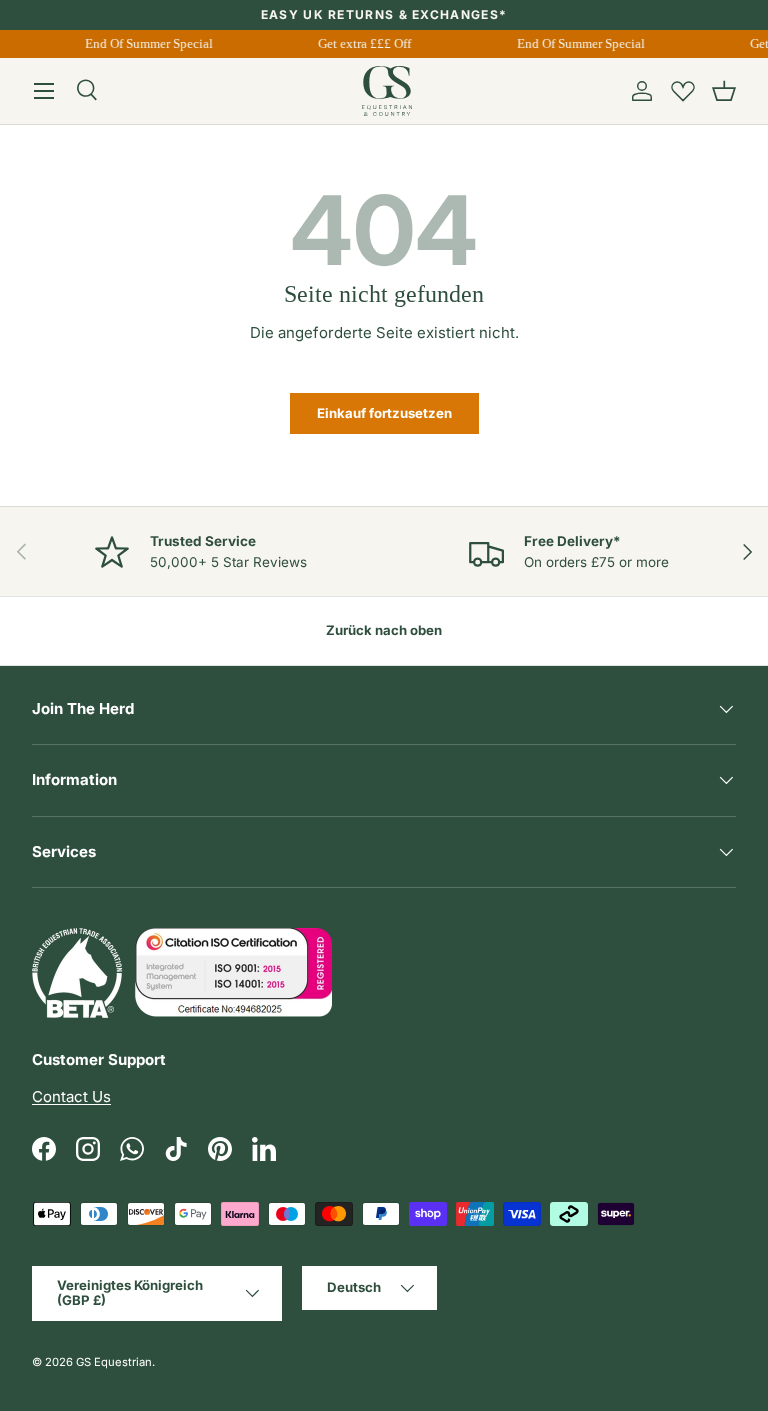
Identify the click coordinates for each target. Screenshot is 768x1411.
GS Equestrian (114, 1362)
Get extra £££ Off (363, 43)
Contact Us (71, 1096)
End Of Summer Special (147, 43)
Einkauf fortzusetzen (384, 413)
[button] (724, 91)
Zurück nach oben (384, 630)
